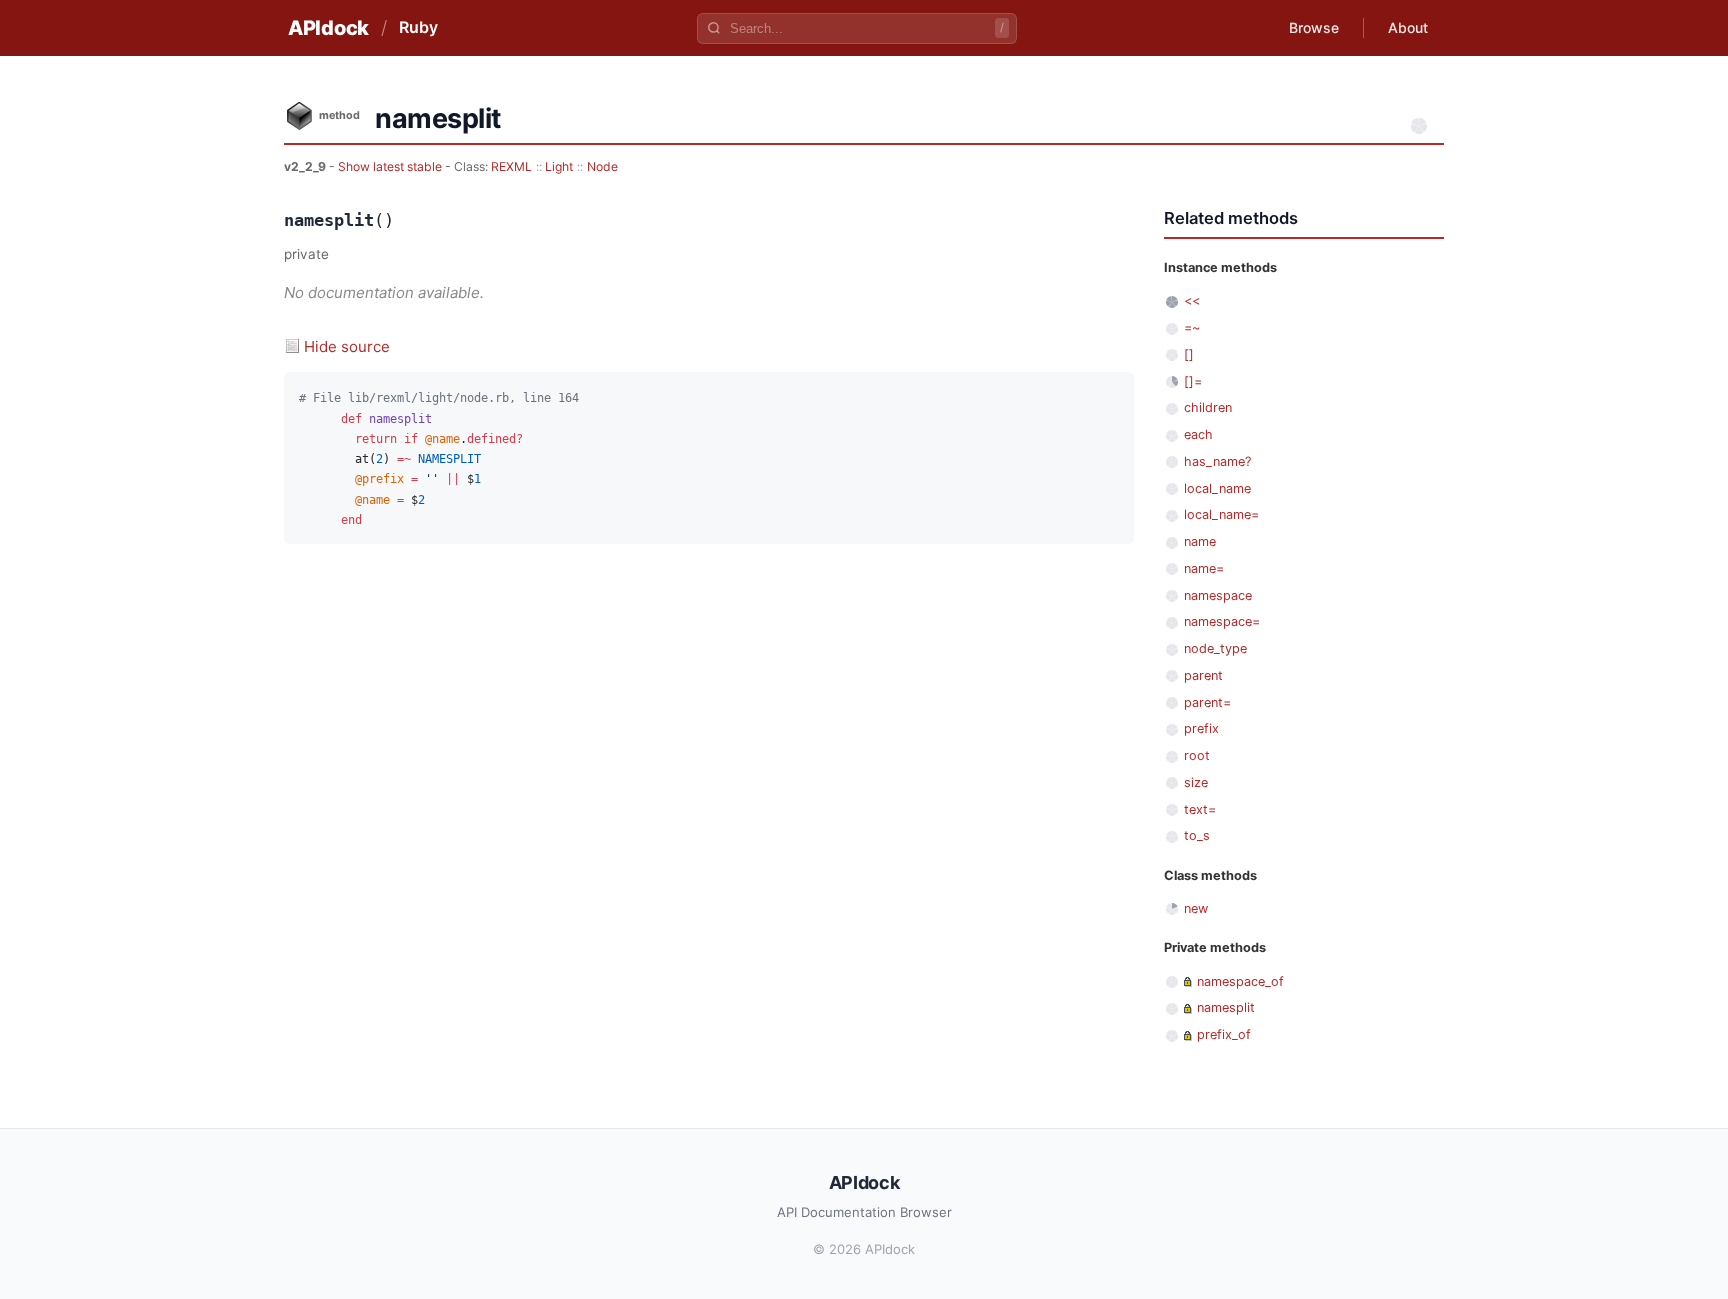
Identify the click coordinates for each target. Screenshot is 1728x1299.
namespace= (1222, 621)
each (1198, 434)
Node (602, 166)
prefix (1201, 728)
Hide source (347, 346)
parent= (1207, 702)
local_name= (1221, 514)
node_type (1215, 648)
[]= (1193, 381)
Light (559, 166)
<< (1192, 300)
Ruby (418, 27)
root (1197, 755)
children (1208, 407)
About (1408, 27)
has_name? (1217, 461)
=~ (1192, 327)
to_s (1197, 835)
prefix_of (1224, 1034)
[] (1189, 354)
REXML (511, 166)
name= (1204, 568)
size (1196, 782)
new (1196, 908)
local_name (1217, 488)
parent (1203, 675)
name (1200, 541)
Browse (1314, 27)
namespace (1218, 595)
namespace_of (1240, 981)
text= (1200, 809)
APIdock (328, 28)
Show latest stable (391, 166)
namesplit (1226, 1007)
